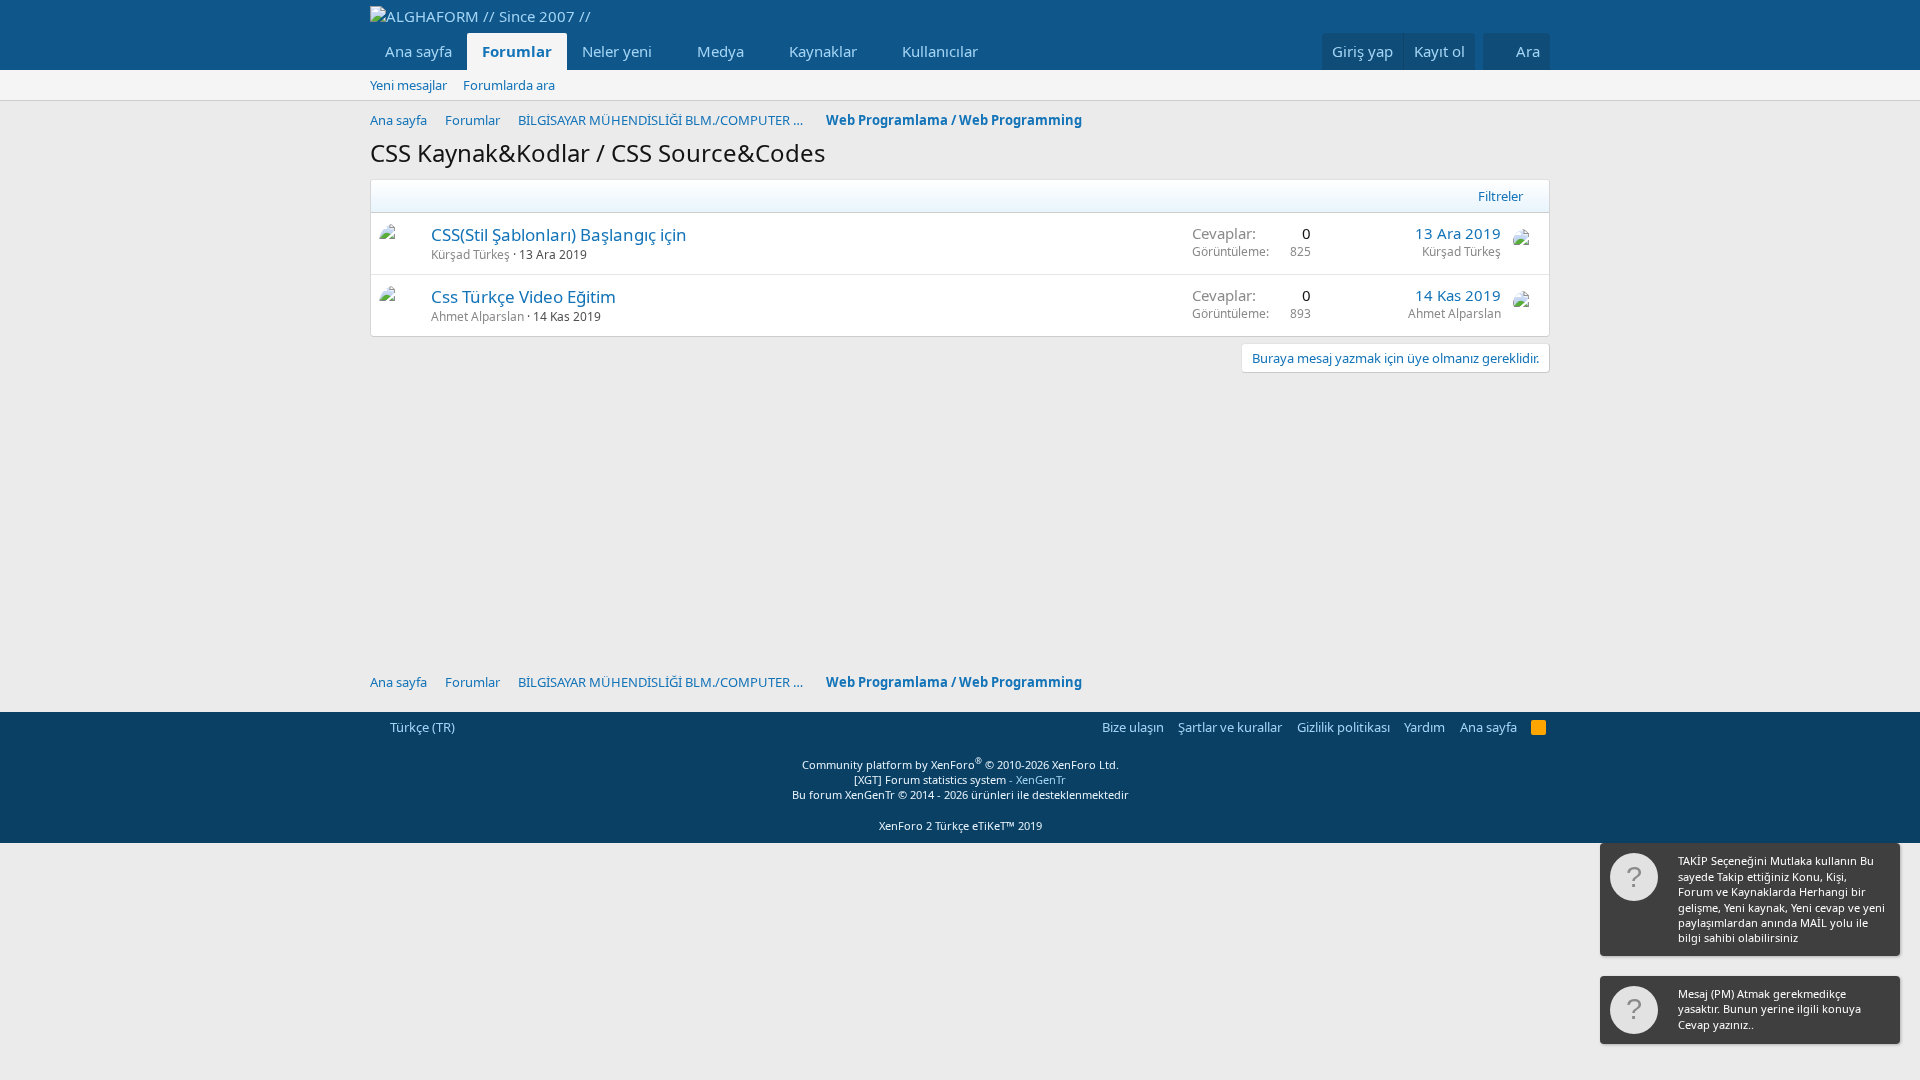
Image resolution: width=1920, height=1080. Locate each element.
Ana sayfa (418, 51)
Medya (720, 51)
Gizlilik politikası (1343, 727)
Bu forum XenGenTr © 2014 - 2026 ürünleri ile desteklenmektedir (960, 794)
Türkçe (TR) (421, 727)
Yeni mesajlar (408, 85)
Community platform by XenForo (960, 764)
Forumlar (517, 51)
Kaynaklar (823, 51)
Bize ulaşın (1133, 727)
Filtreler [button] (1500, 196)
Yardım (1424, 727)
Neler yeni (617, 51)
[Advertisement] (960, 513)
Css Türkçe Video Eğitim (523, 296)
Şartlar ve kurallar (1230, 727)
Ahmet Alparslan (477, 316)
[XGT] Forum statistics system (960, 779)
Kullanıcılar (940, 51)
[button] (668, 51)
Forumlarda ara (509, 85)
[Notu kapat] (1883, 862)
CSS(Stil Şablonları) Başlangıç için (559, 234)
